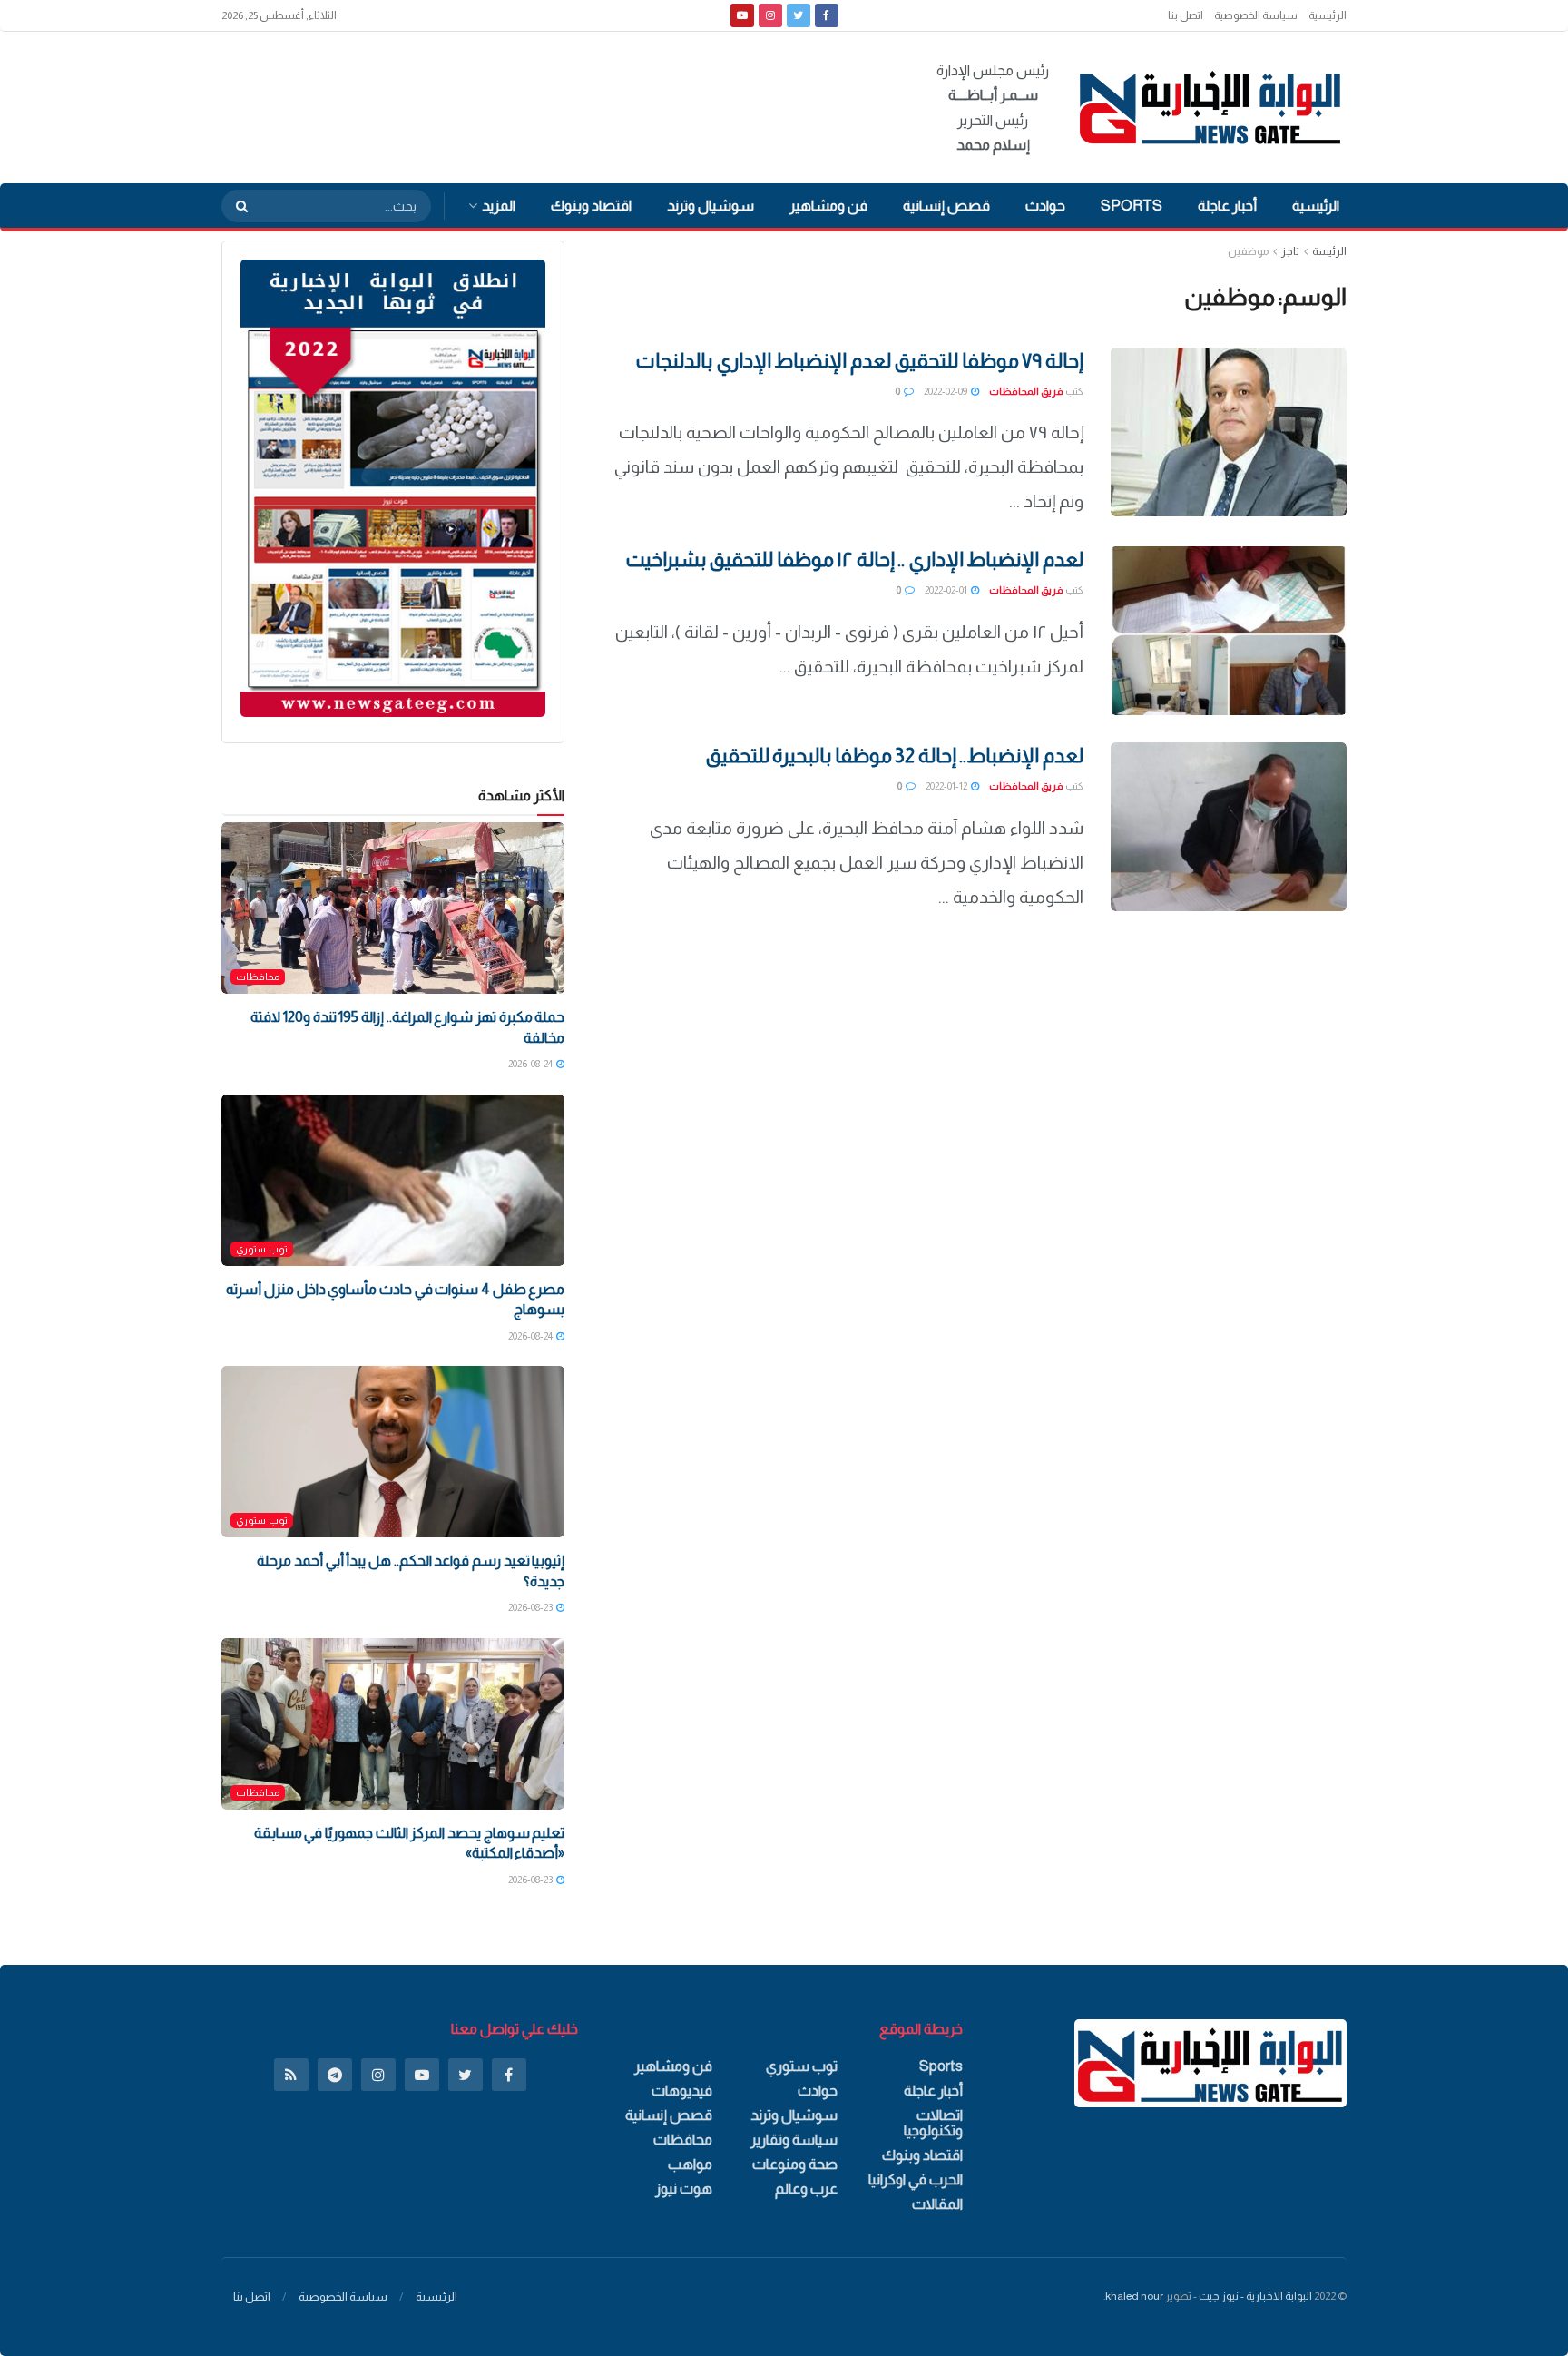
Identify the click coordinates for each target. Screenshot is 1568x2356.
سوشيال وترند (710, 206)
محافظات (258, 977)
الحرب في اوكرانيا (916, 2179)
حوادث (1045, 206)
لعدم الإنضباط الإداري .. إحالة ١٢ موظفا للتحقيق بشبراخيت (855, 560)
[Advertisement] (552, 104)
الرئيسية (1328, 15)
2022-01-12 (947, 786)
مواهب (690, 2164)
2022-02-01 (947, 590)
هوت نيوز (684, 2189)
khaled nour (1134, 2296)
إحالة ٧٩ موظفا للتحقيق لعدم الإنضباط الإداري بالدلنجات (859, 361)
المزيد (499, 206)
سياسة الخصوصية (1256, 15)
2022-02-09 (946, 391)
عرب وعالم (806, 2189)
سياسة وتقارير (794, 2140)
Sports (1132, 206)
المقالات (937, 2204)
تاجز (1290, 251)
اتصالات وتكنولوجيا (933, 2123)
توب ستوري (262, 1249)
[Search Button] (236, 206)
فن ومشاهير (828, 206)
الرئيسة (1329, 251)
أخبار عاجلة (1227, 206)
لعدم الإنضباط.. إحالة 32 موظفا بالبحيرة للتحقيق (894, 756)
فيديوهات (682, 2091)
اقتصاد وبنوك (591, 206)
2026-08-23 (531, 1607)
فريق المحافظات (1026, 391)
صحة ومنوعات (795, 2164)
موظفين (1248, 251)
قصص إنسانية (946, 206)
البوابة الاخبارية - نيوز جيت (1255, 2296)
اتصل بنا (1186, 15)
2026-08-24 (531, 1064)
